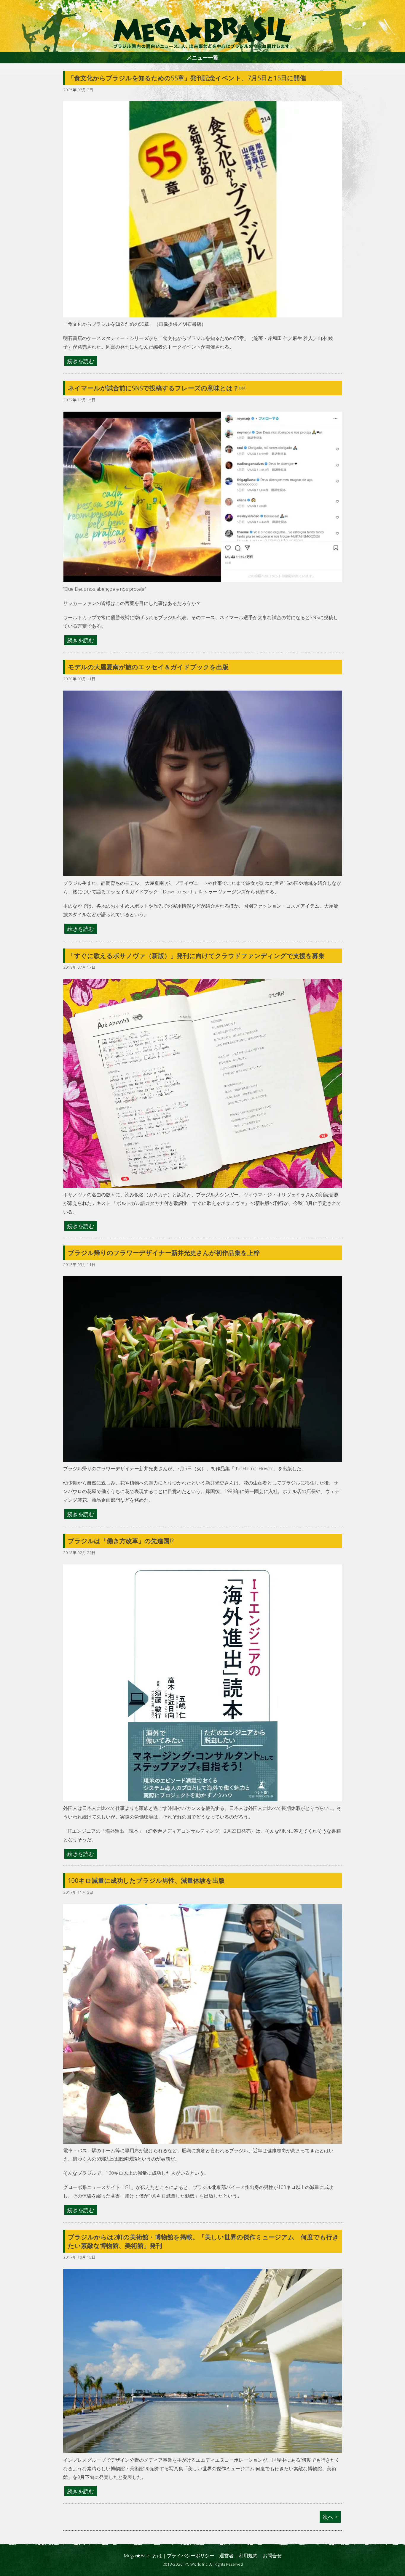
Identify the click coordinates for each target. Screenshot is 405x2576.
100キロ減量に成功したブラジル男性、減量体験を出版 (146, 1880)
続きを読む (81, 361)
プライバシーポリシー (191, 2556)
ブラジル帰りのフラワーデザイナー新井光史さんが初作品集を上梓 (164, 1253)
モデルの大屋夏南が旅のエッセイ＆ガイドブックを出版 (148, 667)
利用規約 (248, 2556)
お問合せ (272, 2556)
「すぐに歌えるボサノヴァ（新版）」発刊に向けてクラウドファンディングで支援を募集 (196, 956)
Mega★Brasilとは (143, 2556)
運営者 (227, 2556)
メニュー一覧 (203, 57)
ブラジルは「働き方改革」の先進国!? (121, 1541)
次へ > (330, 2517)
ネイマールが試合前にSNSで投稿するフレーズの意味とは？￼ (157, 388)
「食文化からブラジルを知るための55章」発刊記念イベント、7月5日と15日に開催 (187, 78)
